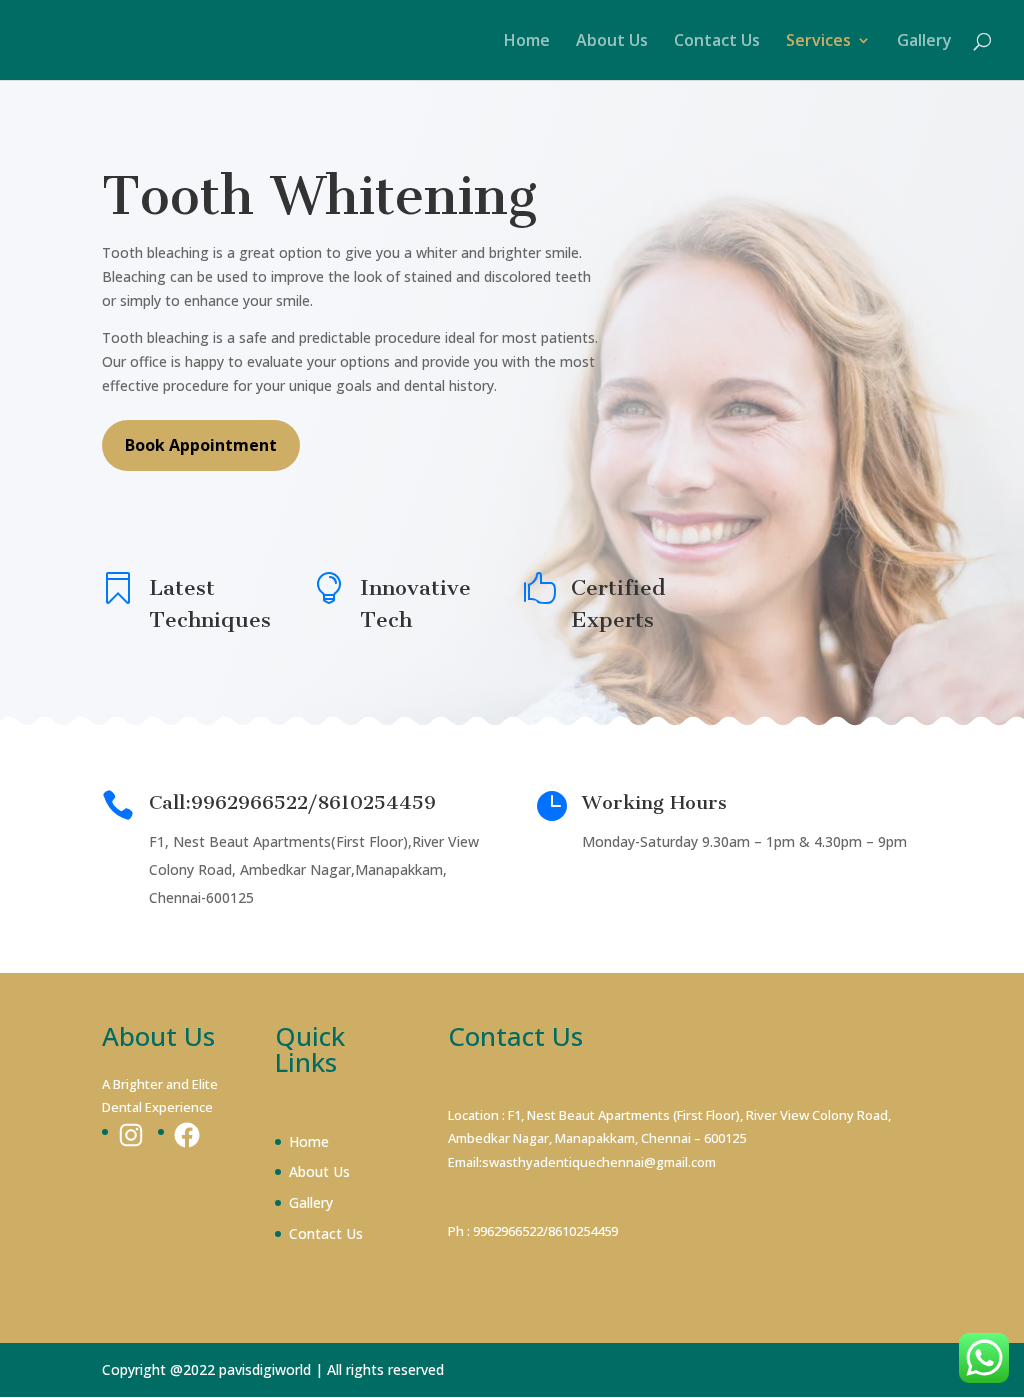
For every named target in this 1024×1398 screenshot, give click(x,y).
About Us (612, 42)
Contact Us (717, 42)
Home (527, 42)
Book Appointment (201, 445)
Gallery (924, 42)
